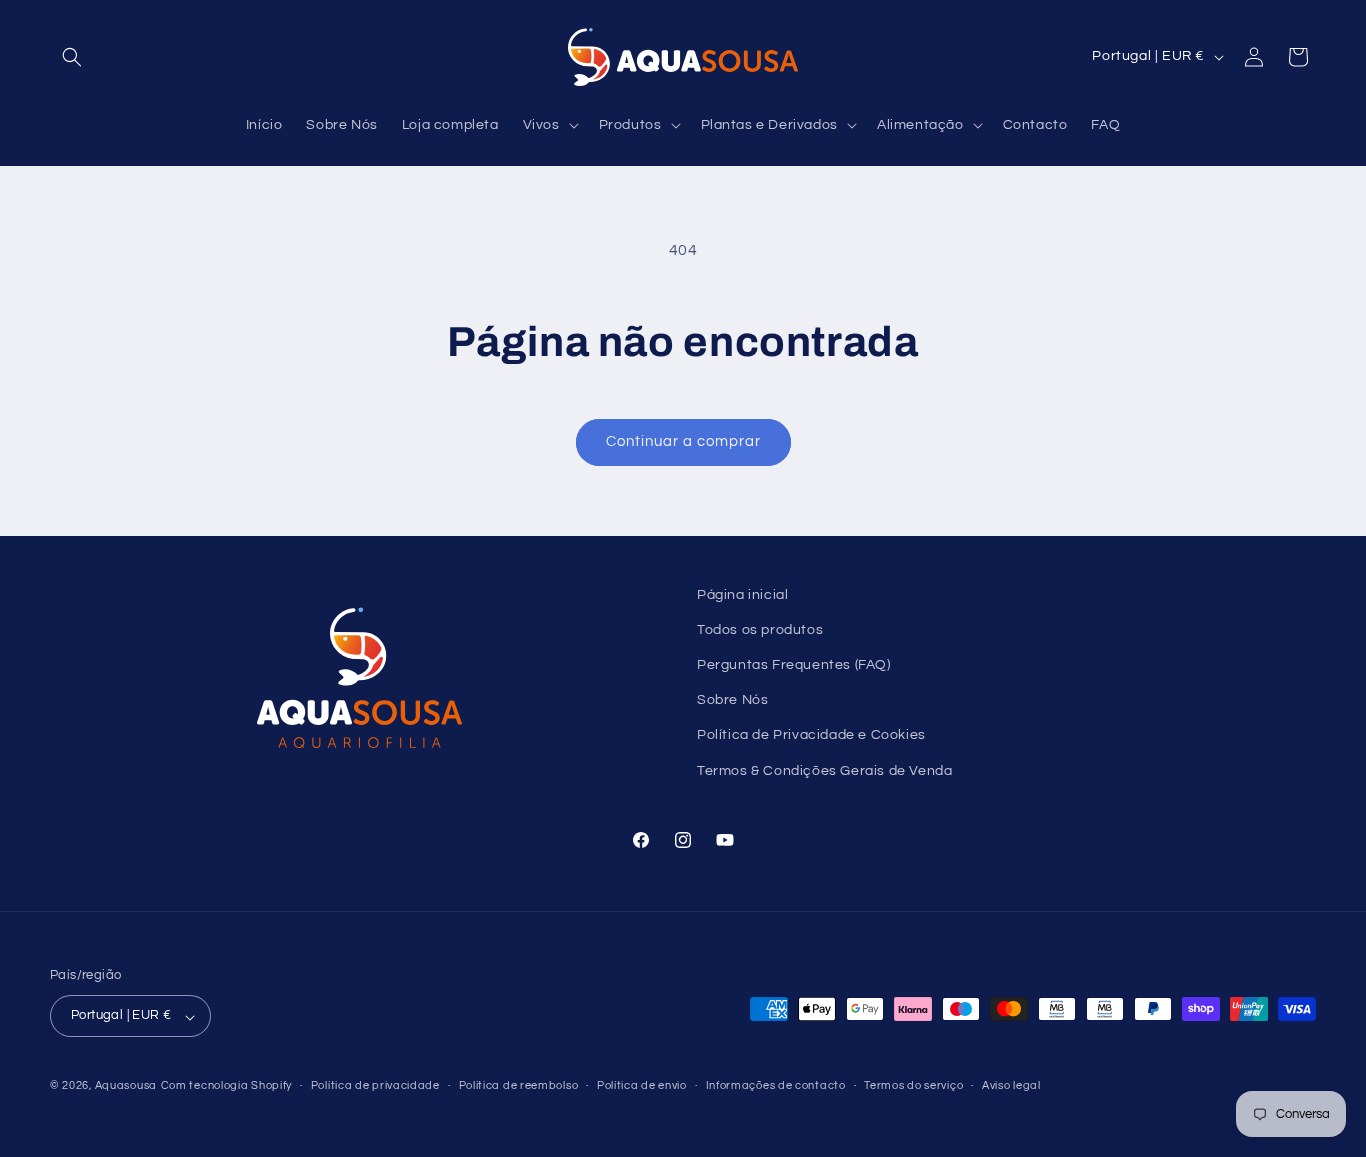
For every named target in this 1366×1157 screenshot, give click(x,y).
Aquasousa (126, 1086)
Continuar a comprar (683, 441)
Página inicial (742, 595)
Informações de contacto (776, 1085)
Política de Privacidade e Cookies (811, 736)
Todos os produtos (760, 630)
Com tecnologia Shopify (226, 1086)
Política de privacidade (375, 1085)
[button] (72, 57)
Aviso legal (1011, 1085)
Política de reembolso (519, 1085)
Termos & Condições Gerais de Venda (824, 771)
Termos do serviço (913, 1085)
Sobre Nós (732, 701)
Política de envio (642, 1085)
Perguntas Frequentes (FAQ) (794, 665)
